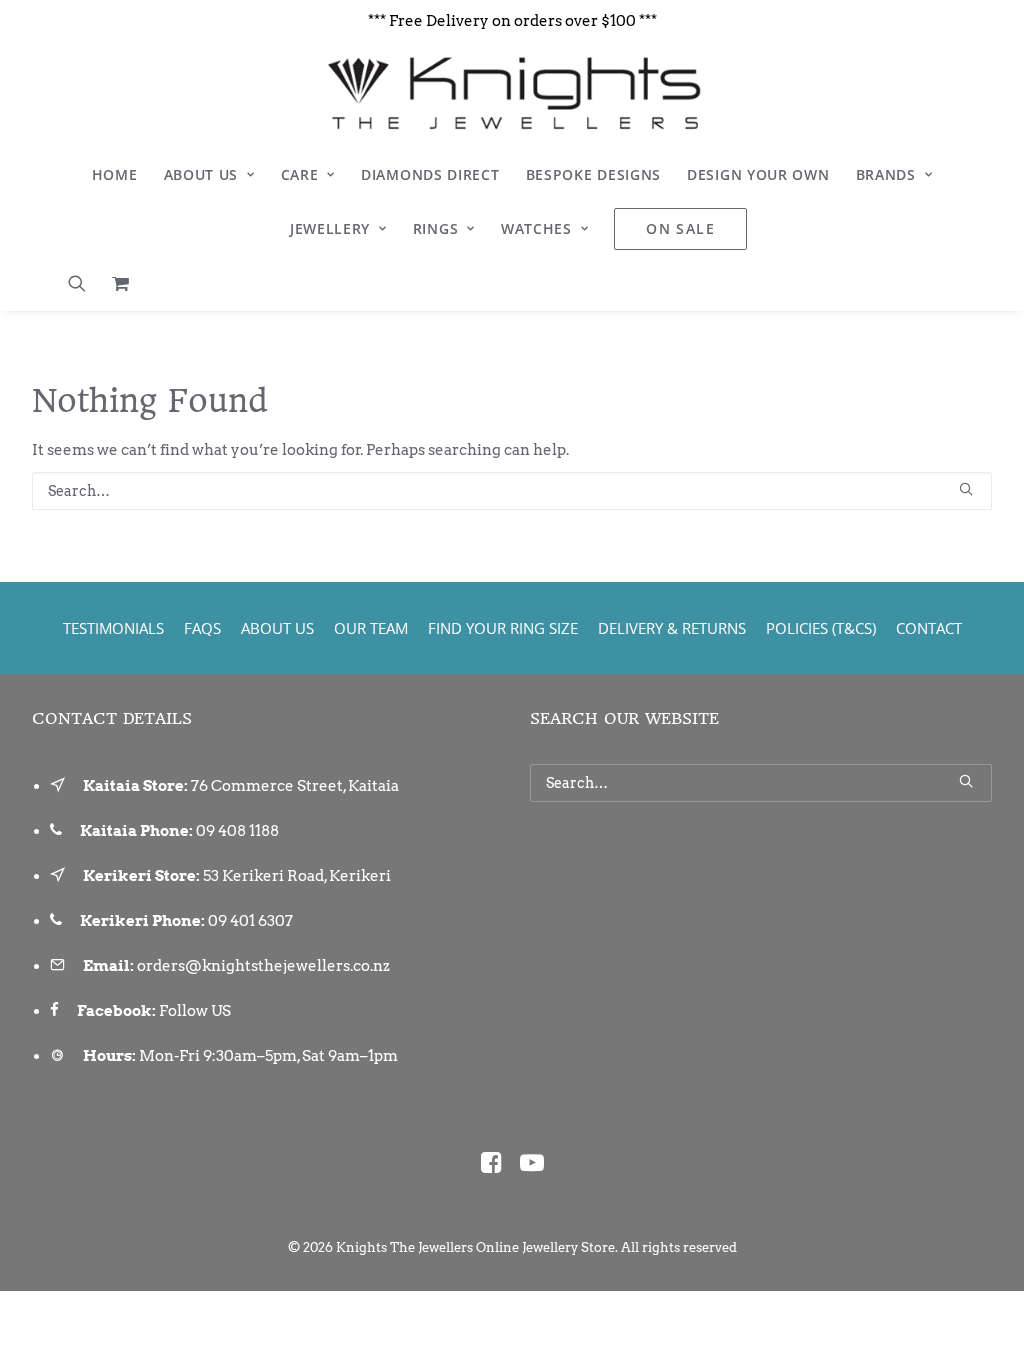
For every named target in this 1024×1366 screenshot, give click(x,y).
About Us (201, 174)
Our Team (371, 628)
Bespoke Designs (594, 174)
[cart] (115, 283)
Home (115, 174)
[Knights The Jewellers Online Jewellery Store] (511, 93)
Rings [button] (436, 228)
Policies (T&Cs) (821, 628)
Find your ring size (503, 628)
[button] (83, 283)
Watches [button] (536, 228)
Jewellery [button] (330, 228)
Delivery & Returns (672, 628)
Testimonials (113, 628)
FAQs (202, 628)
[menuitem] (115, 175)
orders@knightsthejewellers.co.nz (263, 966)
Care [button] (300, 174)
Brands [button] (886, 174)
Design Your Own (758, 174)
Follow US (195, 1011)
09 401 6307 (250, 921)
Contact (929, 628)
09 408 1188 (237, 831)
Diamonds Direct (430, 174)
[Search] (512, 491)
